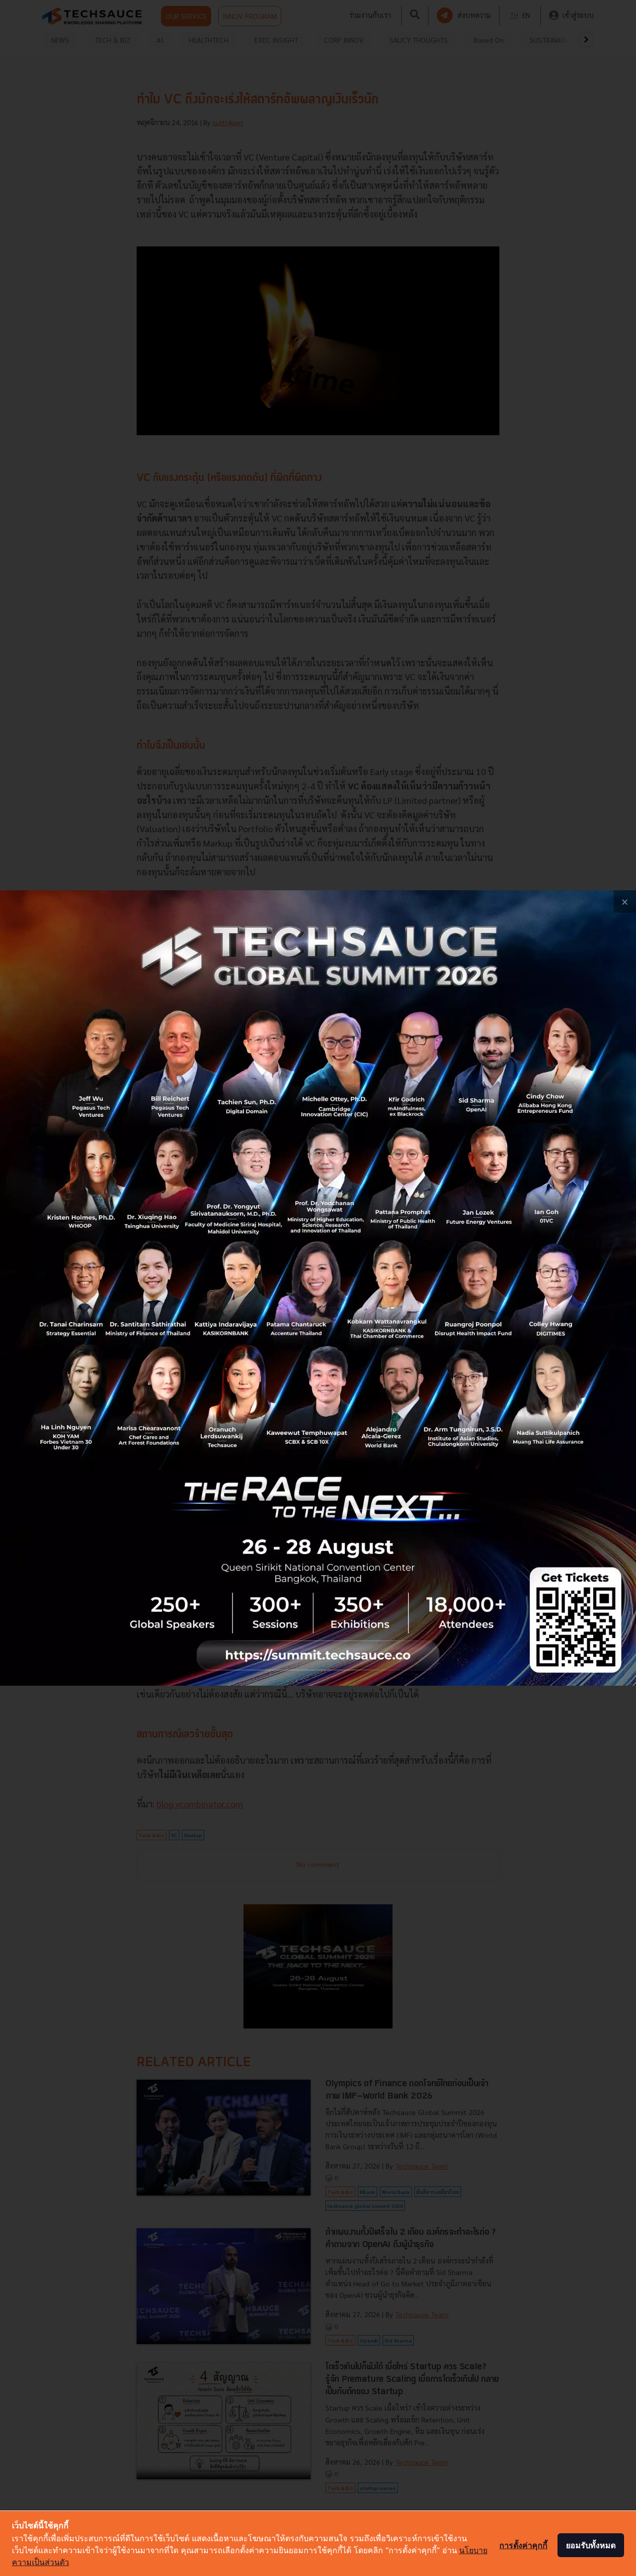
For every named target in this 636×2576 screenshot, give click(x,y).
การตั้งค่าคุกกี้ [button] (523, 2545)
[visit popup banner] (318, 1288)
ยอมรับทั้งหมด (591, 2545)
